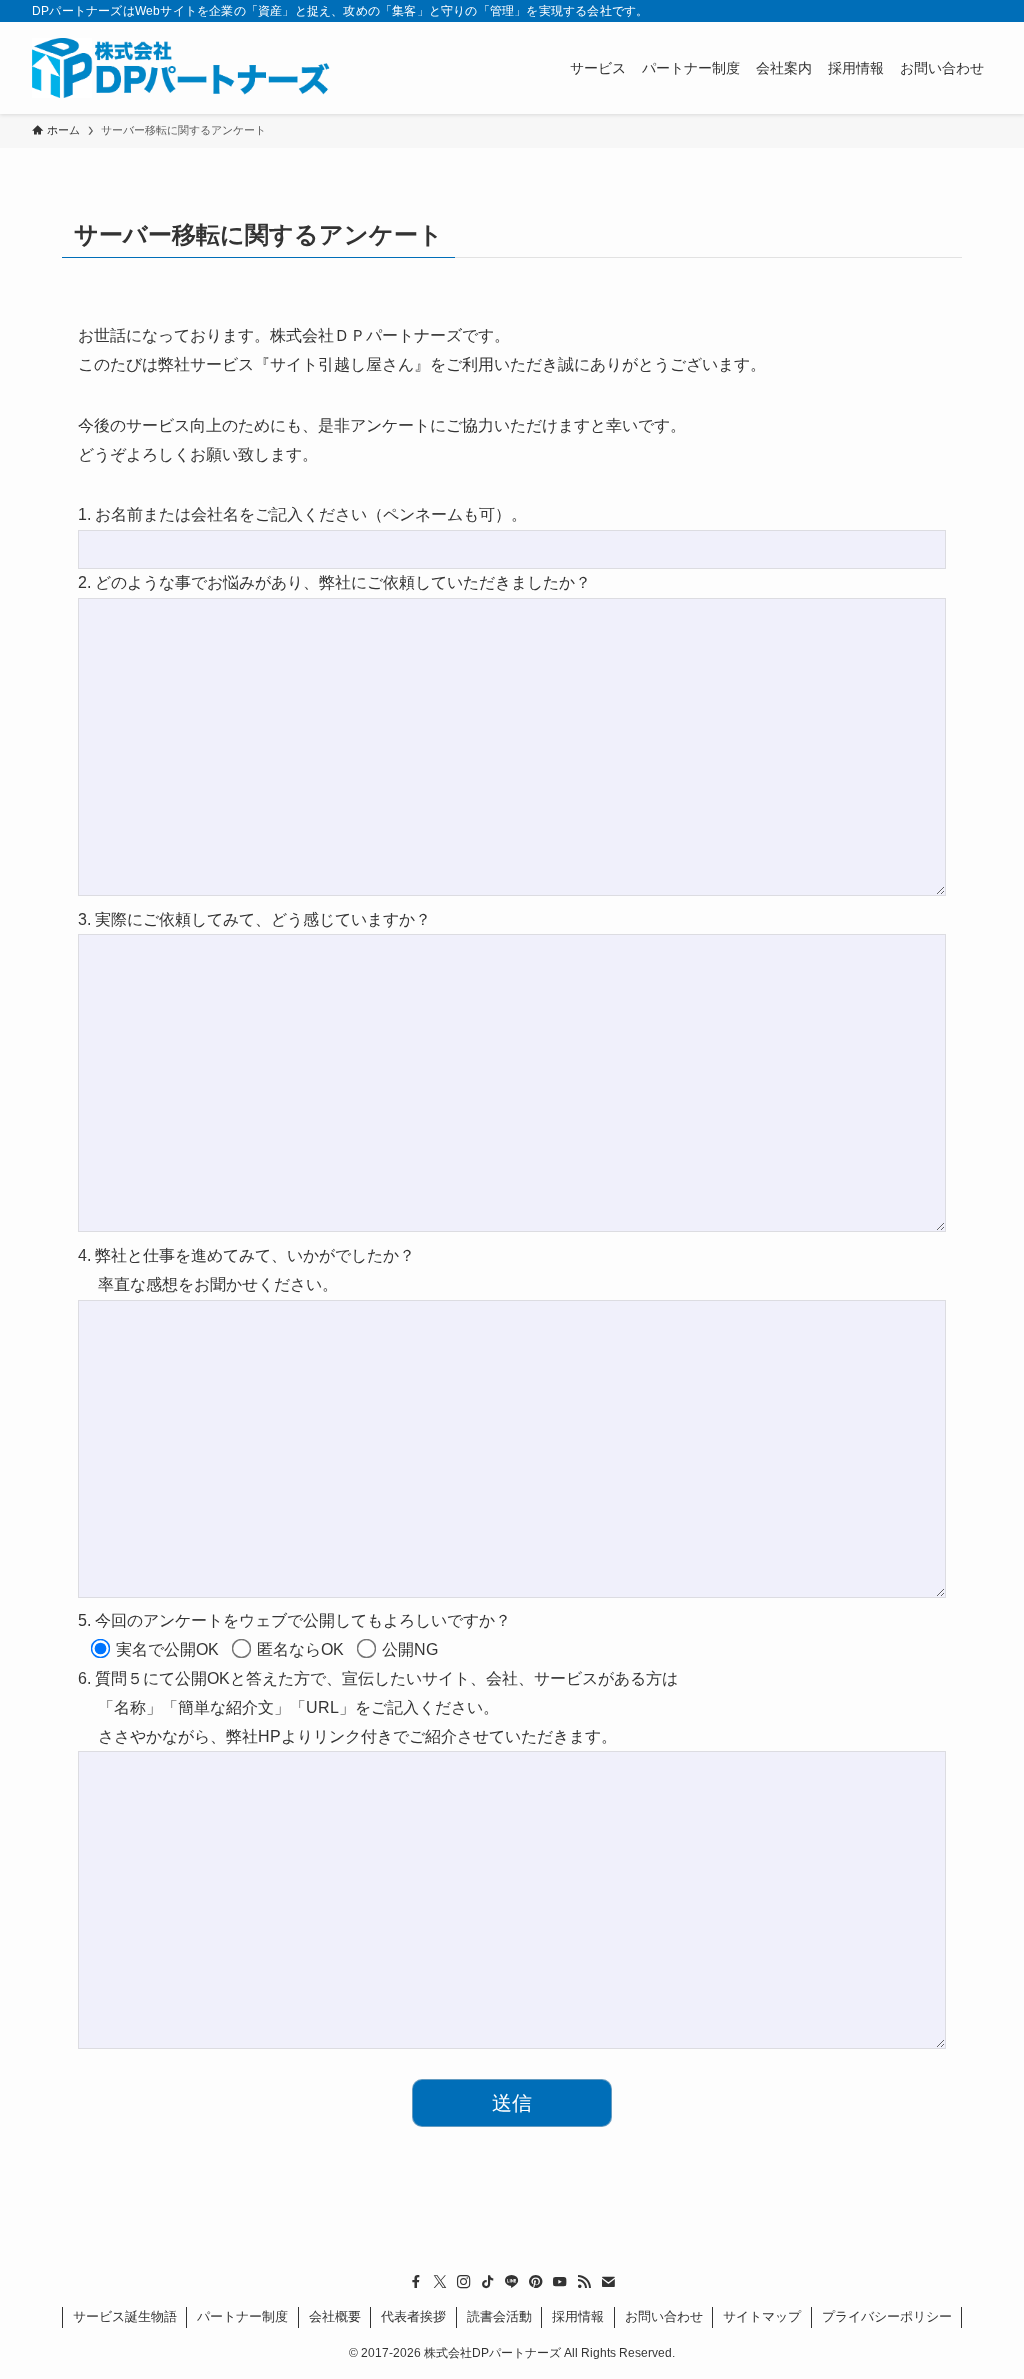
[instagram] (464, 2282)
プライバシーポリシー (887, 2316)
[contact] (608, 2282)
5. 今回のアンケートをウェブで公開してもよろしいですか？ (294, 1620)
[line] (512, 2282)
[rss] (584, 2282)
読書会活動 (499, 2316)
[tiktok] (488, 2282)
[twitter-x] (440, 2282)
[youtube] (560, 2282)
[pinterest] (536, 2282)
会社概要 (335, 2316)
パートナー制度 (242, 2316)
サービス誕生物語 (125, 2316)
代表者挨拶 (413, 2316)
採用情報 (578, 2316)
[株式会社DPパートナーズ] (183, 68)
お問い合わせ (664, 2316)
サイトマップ (762, 2316)
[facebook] (416, 2282)
